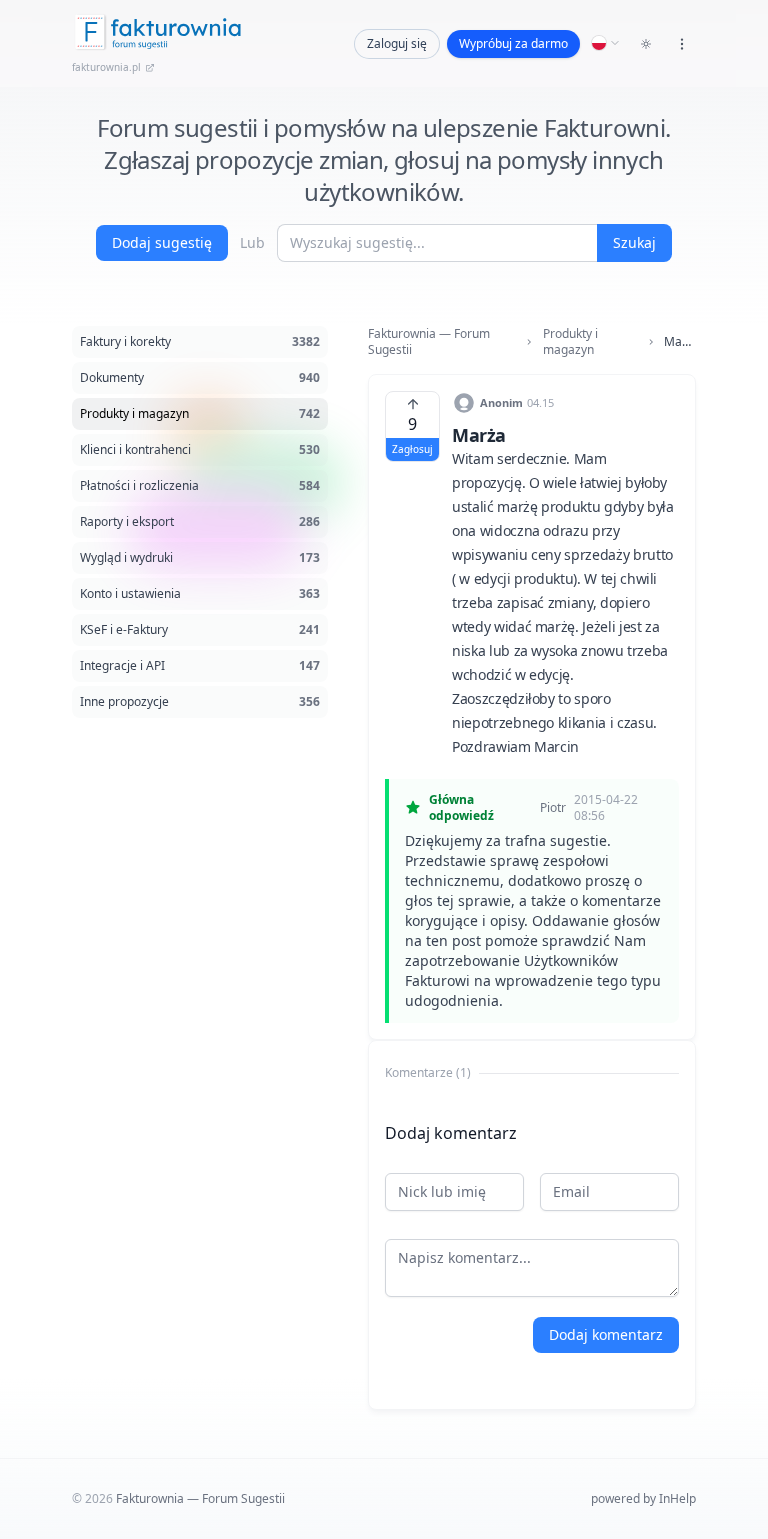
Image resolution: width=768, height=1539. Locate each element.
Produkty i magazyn (570, 342)
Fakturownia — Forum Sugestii (429, 342)
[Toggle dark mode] (646, 44)
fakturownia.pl (106, 67)
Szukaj (634, 242)
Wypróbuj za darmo (513, 43)
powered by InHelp (643, 1498)
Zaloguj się (397, 43)
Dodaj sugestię (162, 242)
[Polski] (606, 43)
